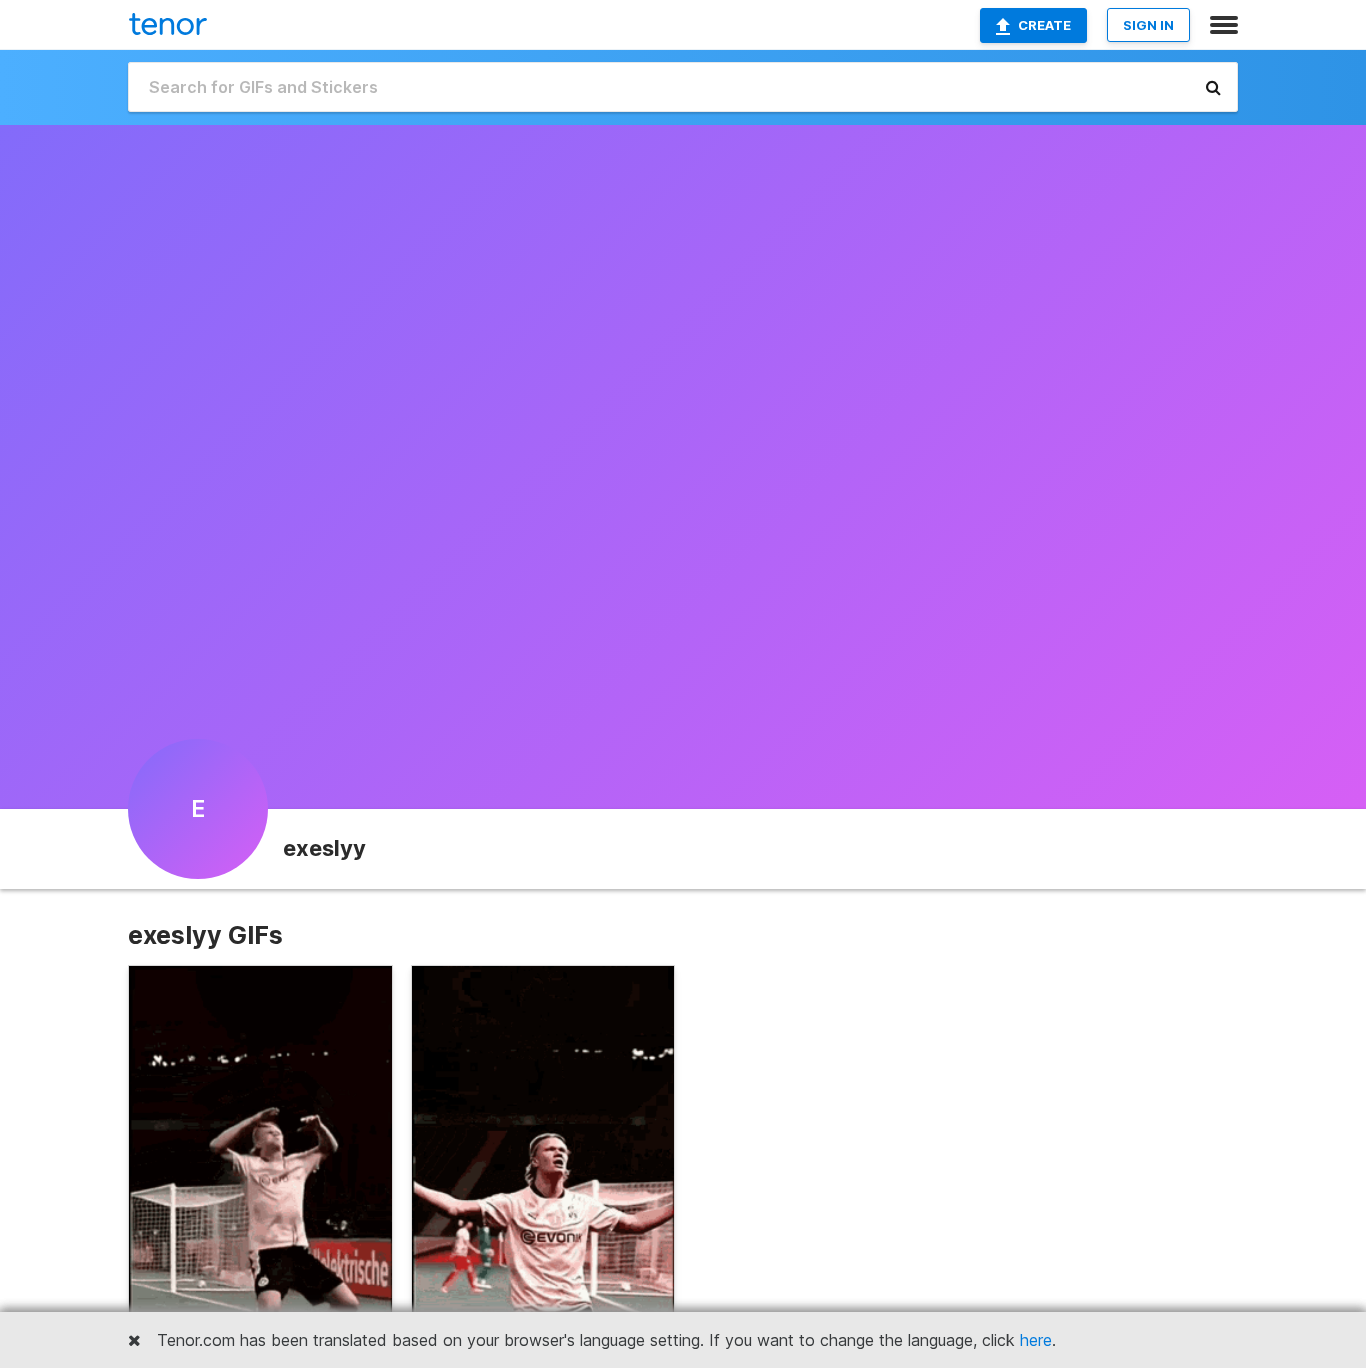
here (1036, 1340)
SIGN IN (1148, 25)
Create (1044, 25)
